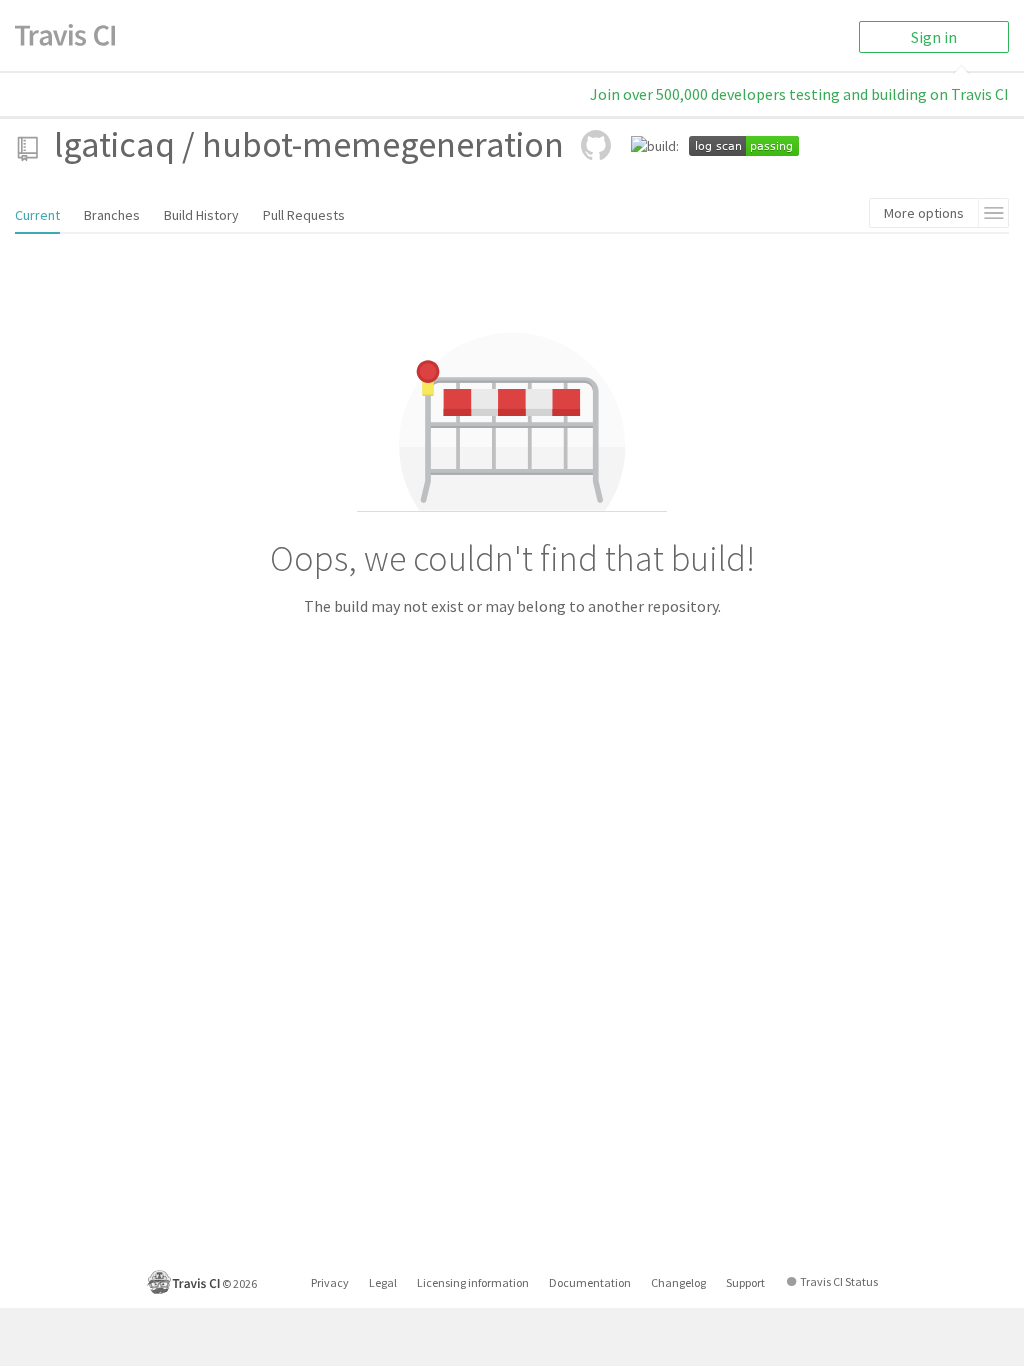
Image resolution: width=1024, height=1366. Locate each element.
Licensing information (473, 1282)
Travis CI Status (839, 1281)
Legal (383, 1282)
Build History (201, 215)
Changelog (678, 1282)
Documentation (590, 1282)
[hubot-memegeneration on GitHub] (596, 145)
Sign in (934, 37)
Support (745, 1282)
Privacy (330, 1282)
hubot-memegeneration (383, 144)
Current (37, 215)
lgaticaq (114, 144)
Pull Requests (304, 215)
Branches (112, 215)
